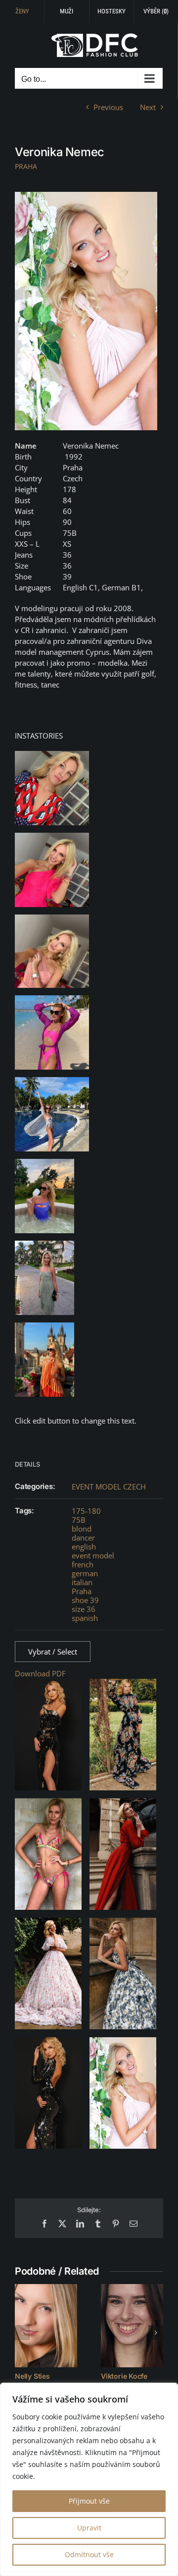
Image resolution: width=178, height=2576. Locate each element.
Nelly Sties (32, 2376)
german (85, 1573)
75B (79, 1520)
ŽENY (22, 11)
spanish (85, 1618)
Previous (108, 107)
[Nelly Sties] (46, 2326)
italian (82, 1582)
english (84, 1546)
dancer (83, 1538)
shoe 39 (85, 1600)
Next (148, 107)
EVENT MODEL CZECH (109, 1487)
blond (82, 1529)
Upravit (89, 2528)
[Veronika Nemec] (86, 311)
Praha (82, 1591)
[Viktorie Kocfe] (132, 2326)
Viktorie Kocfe (124, 2376)
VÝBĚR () (156, 11)
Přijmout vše (89, 2501)
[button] (22, 2333)
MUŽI (67, 11)
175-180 (86, 1511)
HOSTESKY (111, 11)
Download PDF (40, 1673)
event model (93, 1555)
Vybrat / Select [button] (53, 1652)
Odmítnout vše (89, 2554)
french (83, 1564)
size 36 (84, 1609)
